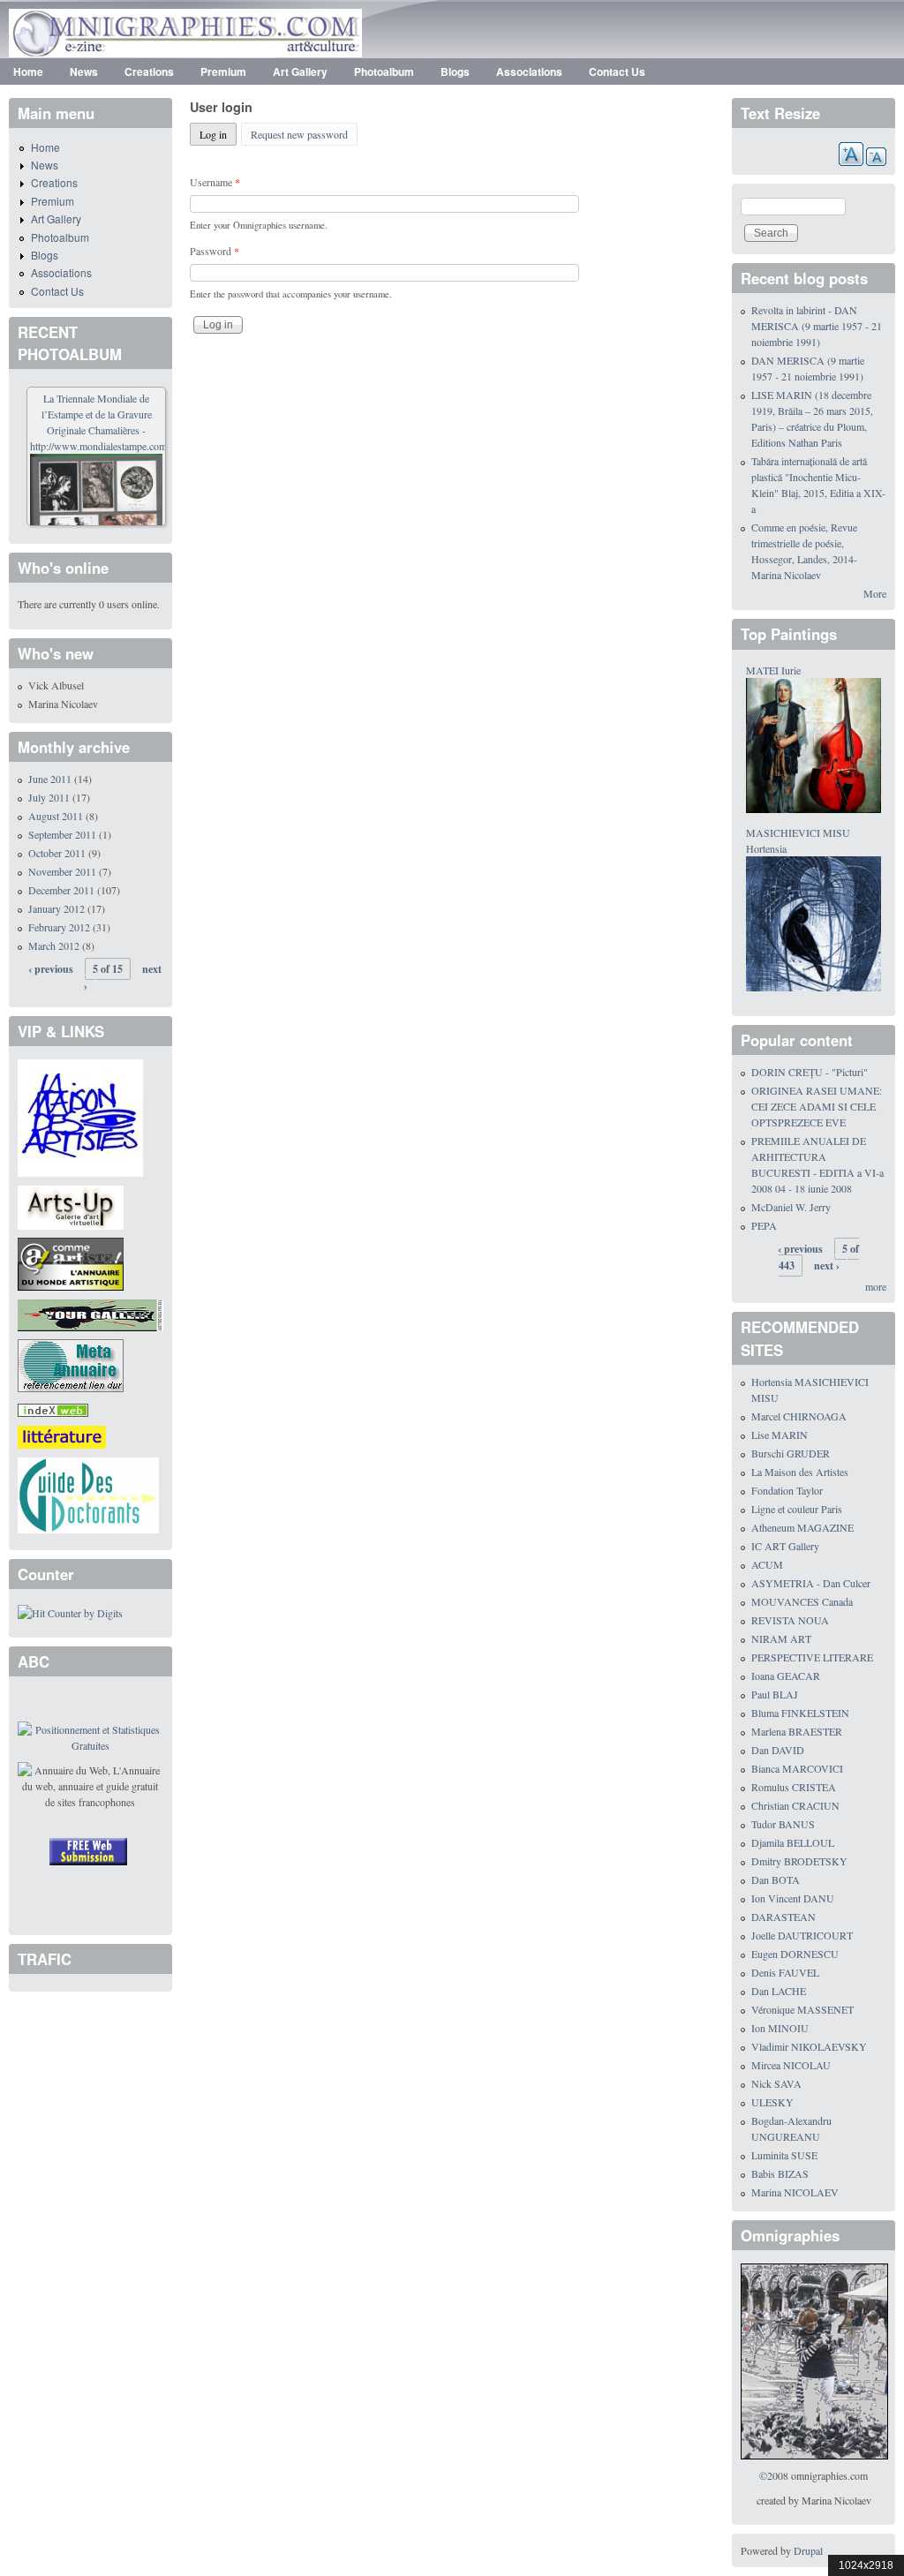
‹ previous (51, 969)
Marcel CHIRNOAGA (799, 1416)
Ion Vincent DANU (793, 1898)
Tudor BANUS (783, 1824)
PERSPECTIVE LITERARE (812, 1657)
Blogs (455, 72)
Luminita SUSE (784, 2155)
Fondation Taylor (787, 1490)
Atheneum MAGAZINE (802, 1527)
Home (28, 72)
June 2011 (50, 779)
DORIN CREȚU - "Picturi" (810, 1072)
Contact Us (617, 72)
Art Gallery (300, 72)
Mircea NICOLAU (791, 2065)
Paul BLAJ (775, 1694)
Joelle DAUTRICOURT (802, 1935)
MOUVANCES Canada (802, 1601)
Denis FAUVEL (785, 1972)
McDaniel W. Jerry (791, 1207)
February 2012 (59, 927)
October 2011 (57, 853)
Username (215, 182)
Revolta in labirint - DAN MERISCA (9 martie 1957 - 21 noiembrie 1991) (817, 326)
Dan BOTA (776, 1879)
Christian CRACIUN (795, 1805)
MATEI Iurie (773, 670)
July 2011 (49, 797)
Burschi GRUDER (791, 1453)
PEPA (764, 1225)
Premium (223, 72)
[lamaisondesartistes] (80, 1116)
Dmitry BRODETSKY (799, 1861)
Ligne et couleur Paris (797, 1509)
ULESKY (772, 2102)
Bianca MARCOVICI (797, 1768)
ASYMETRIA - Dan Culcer (811, 1583)
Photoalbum (384, 72)
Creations (149, 72)
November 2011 (62, 871)
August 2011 (56, 816)
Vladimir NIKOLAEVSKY (809, 2046)
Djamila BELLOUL (793, 1842)
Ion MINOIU (780, 2028)
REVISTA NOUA (790, 1620)
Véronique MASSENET (802, 2009)
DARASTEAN (783, 1917)
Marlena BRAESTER (797, 1731)
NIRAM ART (781, 1638)
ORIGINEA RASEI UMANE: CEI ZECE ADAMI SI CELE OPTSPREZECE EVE (817, 1106)
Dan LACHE (779, 1991)
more (876, 1286)
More (875, 593)
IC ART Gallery (785, 1546)
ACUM (767, 1564)
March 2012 (54, 945)
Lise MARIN (780, 1435)
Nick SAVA (776, 2083)
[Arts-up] (71, 1205)
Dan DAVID (778, 1750)
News (84, 72)
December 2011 (61, 890)
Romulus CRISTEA (794, 1787)
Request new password (299, 134)
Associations (529, 72)
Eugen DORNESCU (795, 1954)
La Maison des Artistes (800, 1472)
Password (215, 251)
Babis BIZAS (780, 2173)
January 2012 (56, 908)
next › (827, 1265)
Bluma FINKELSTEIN (800, 1713)
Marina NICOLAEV (795, 2192)
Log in (218, 134)
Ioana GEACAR (786, 1676)
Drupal (808, 2550)
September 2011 (62, 834)
